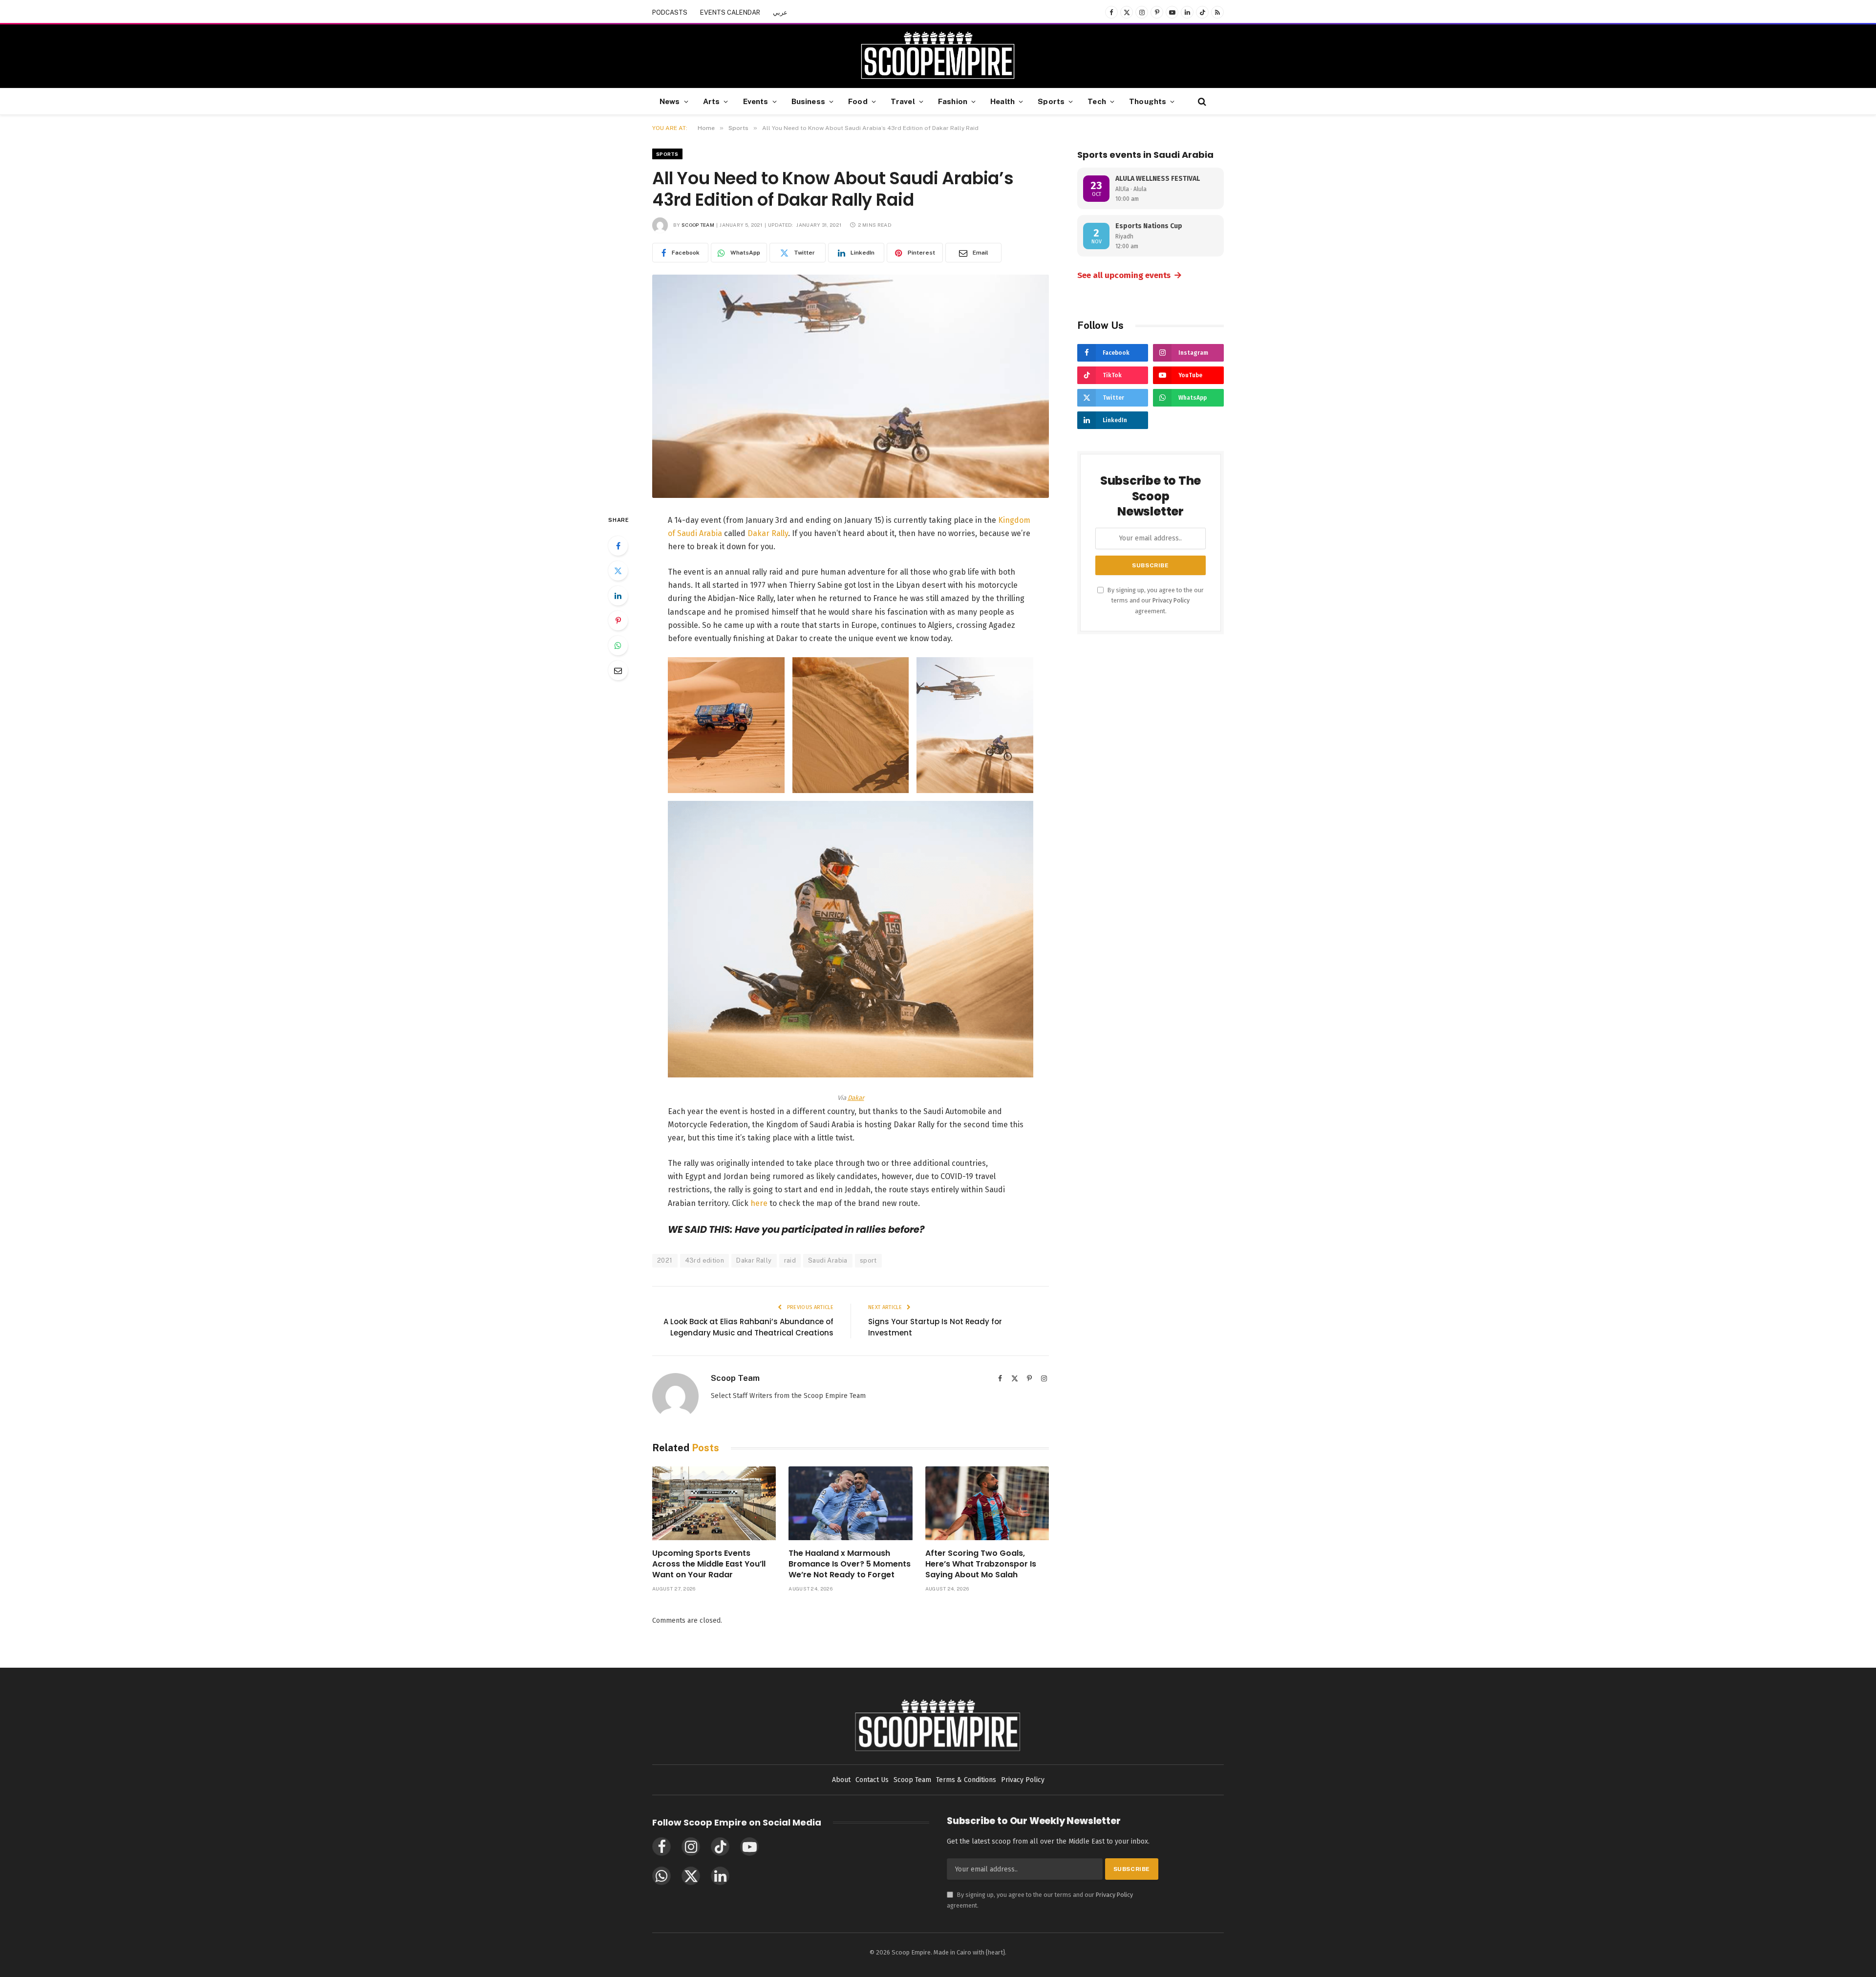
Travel (903, 101)
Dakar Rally (768, 533)
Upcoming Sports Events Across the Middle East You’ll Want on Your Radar (709, 1564)
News (670, 101)
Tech (1097, 101)
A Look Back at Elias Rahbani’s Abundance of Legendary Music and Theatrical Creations (748, 1327)
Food (858, 101)
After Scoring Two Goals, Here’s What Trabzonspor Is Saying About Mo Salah (981, 1564)
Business (808, 101)
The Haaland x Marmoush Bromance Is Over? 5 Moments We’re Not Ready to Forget (850, 1564)
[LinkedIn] (618, 596)
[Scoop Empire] (938, 56)
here (759, 1203)
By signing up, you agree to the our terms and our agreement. (1155, 601)
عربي (780, 12)
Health (1002, 101)
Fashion (953, 101)
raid (790, 1260)
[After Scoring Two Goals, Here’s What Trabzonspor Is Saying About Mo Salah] (987, 1503)
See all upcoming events (1130, 275)
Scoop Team (698, 225)
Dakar (856, 1098)
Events (756, 101)
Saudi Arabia (828, 1260)
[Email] (618, 670)
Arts (712, 101)
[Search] (1201, 101)
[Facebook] (618, 546)
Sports (1051, 101)
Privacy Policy (1171, 600)
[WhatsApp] (618, 645)
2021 (665, 1260)
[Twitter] (618, 571)
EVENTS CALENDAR (730, 12)
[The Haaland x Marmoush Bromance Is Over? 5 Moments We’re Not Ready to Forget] (850, 1503)
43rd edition (705, 1260)
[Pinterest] (618, 621)
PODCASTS (670, 12)
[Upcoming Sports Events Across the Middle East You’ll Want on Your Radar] (714, 1503)
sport (868, 1260)
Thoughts (1148, 101)
